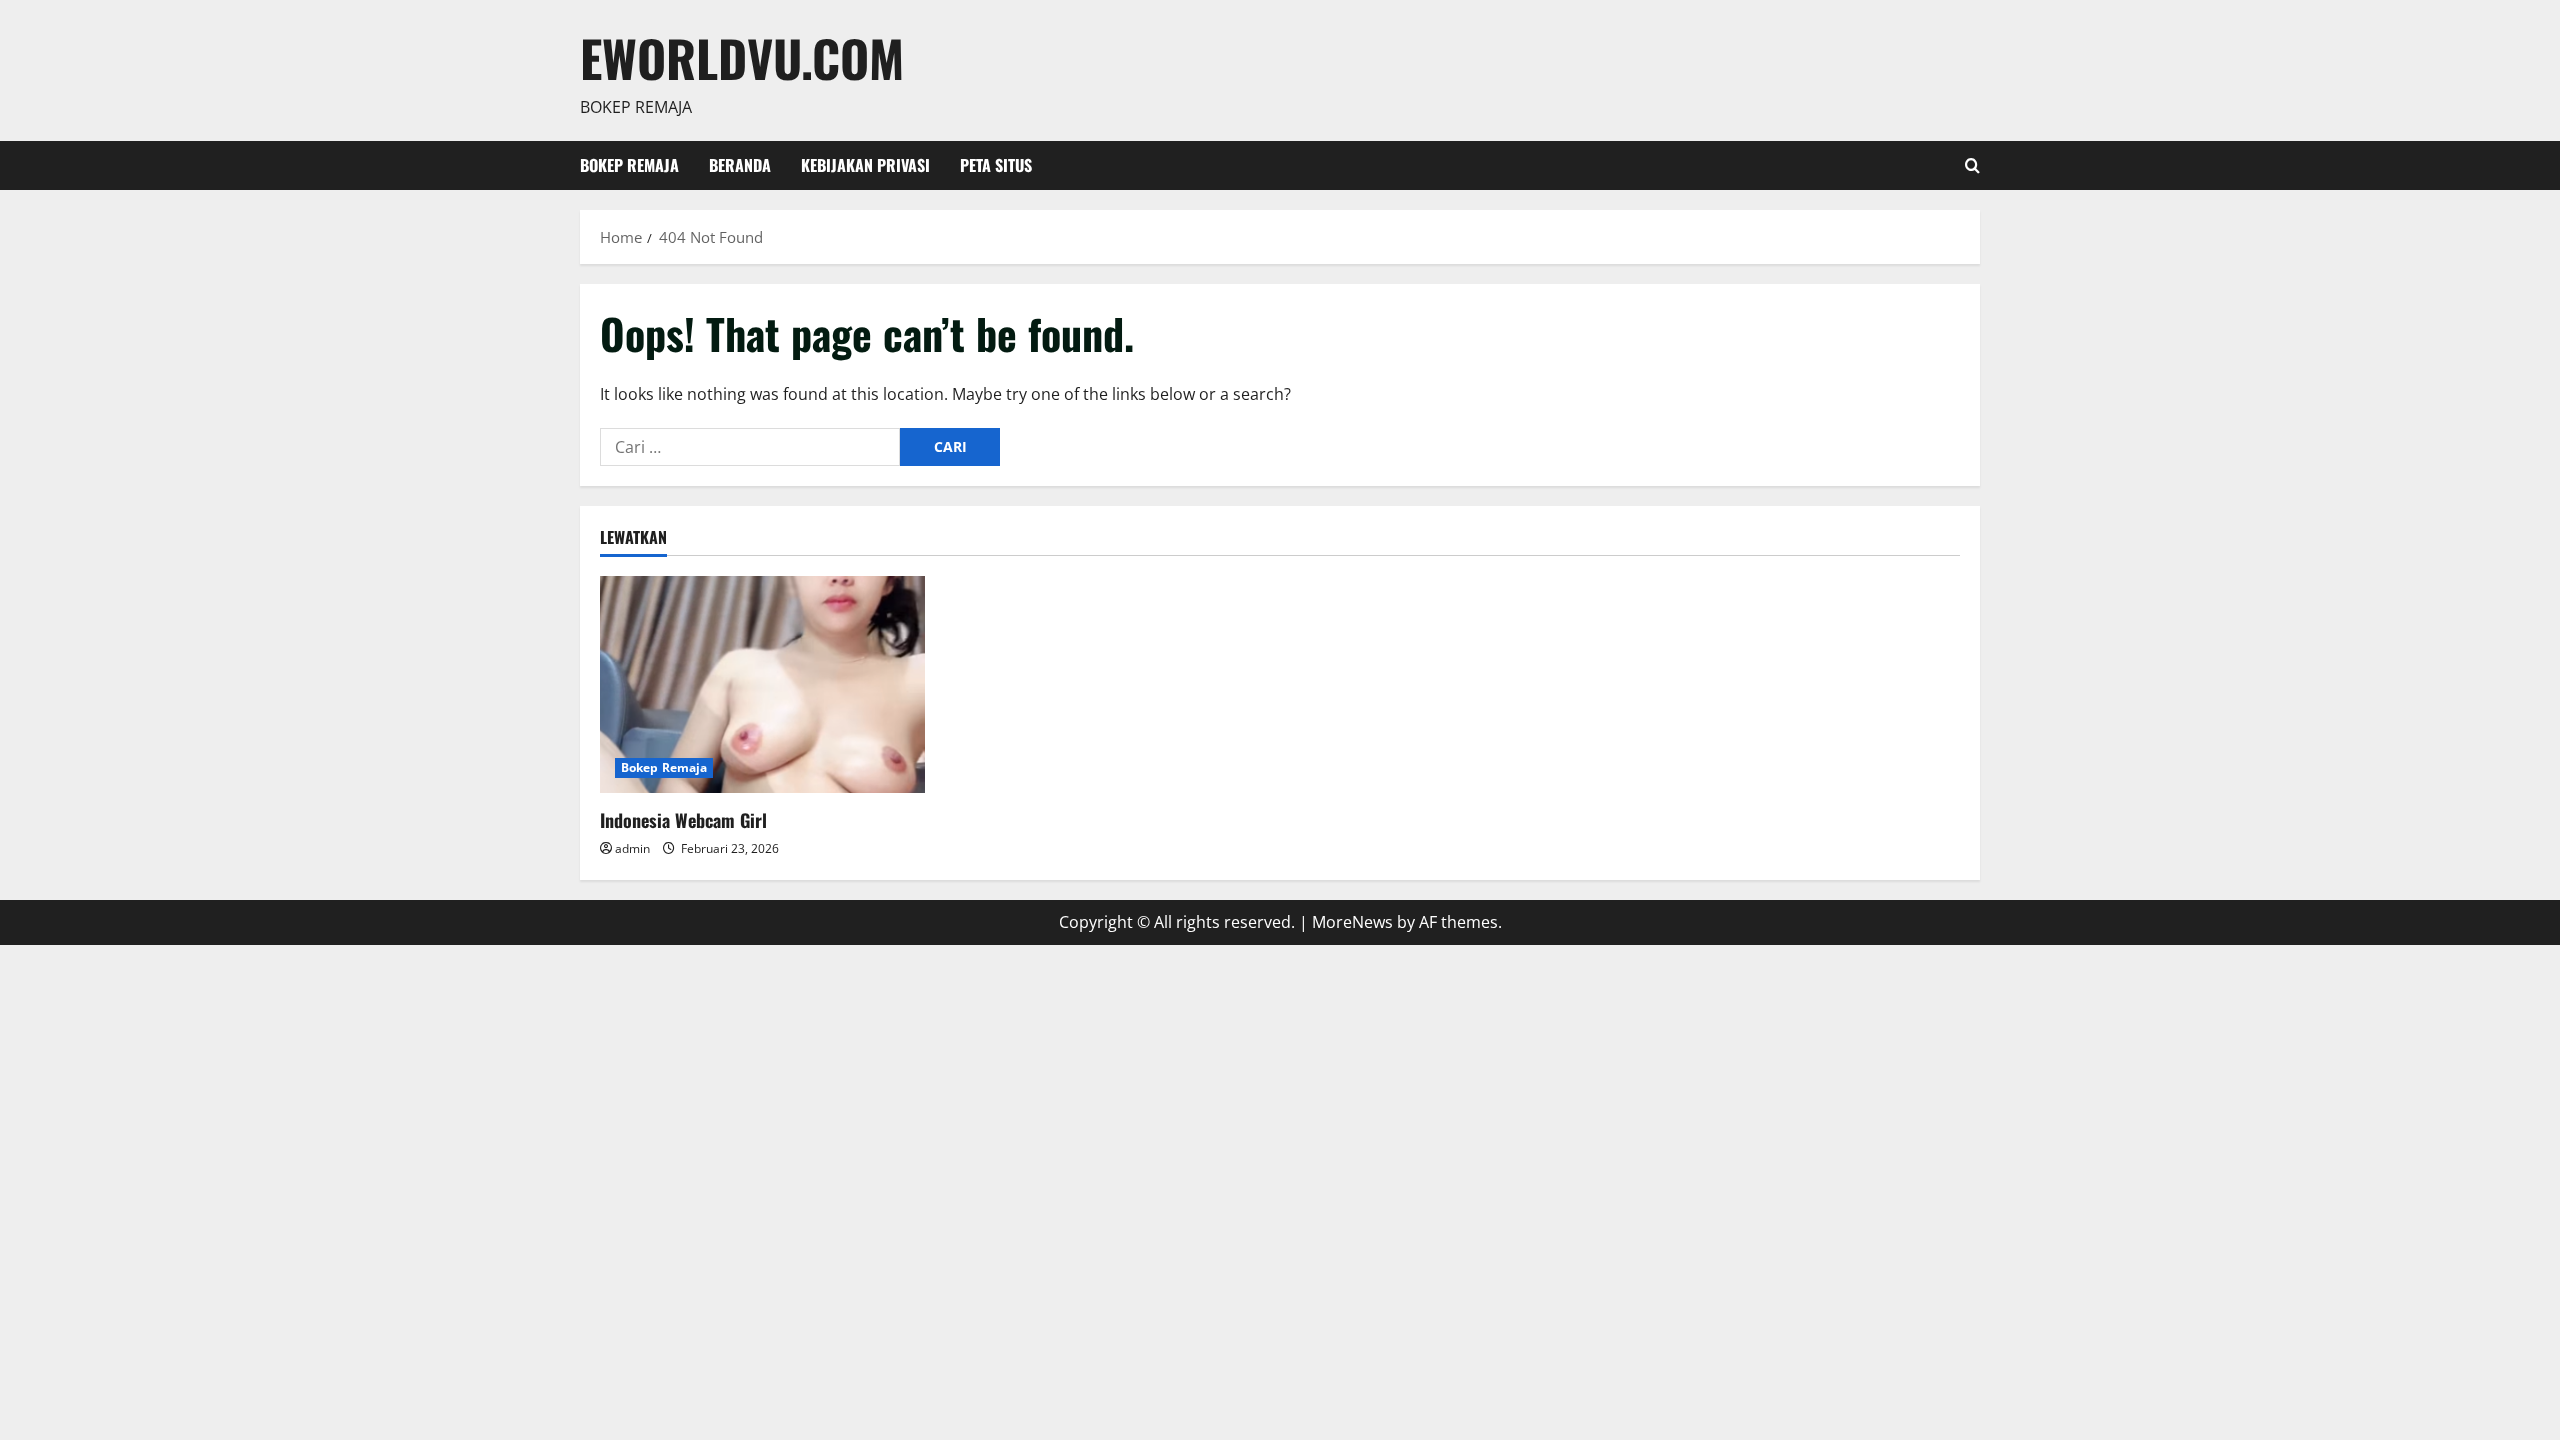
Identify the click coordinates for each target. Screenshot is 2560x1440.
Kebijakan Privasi (865, 165)
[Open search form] (1972, 165)
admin (632, 848)
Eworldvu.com (742, 57)
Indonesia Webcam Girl (683, 820)
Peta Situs (996, 165)
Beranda (740, 165)
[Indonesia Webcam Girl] (762, 684)
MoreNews (1352, 922)
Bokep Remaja (629, 165)
